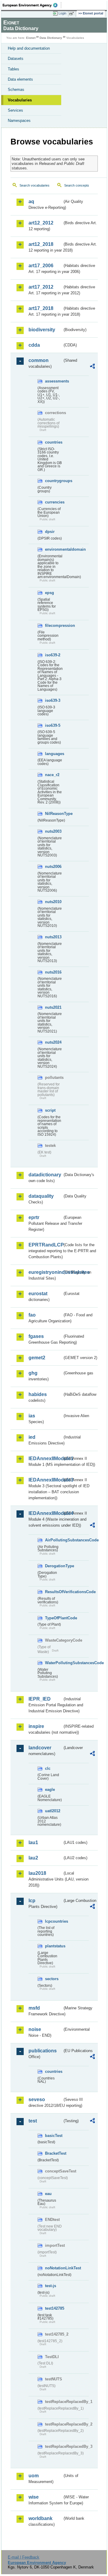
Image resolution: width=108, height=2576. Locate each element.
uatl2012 (53, 1811)
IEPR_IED (40, 1699)
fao (32, 1315)
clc (48, 1768)
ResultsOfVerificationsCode (54, 1592)
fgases (36, 1336)
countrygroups (54, 481)
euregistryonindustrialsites (45, 1272)
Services (15, 110)
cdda (34, 345)
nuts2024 (53, 1042)
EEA (32, 5)
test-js (51, 2286)
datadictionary (45, 1175)
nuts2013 (53, 937)
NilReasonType (54, 814)
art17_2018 (41, 308)
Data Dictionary (51, 38)
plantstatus (54, 1946)
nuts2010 (53, 902)
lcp (32, 1901)
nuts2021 (53, 1007)
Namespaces (19, 121)
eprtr (34, 1217)
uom (34, 2476)
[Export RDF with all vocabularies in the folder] (92, 367)
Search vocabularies (34, 185)
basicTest (54, 2136)
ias (32, 1416)
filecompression (54, 625)
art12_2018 (41, 244)
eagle (50, 1790)
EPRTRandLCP (45, 1245)
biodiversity (42, 330)
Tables (13, 69)
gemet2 (37, 1358)
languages (54, 754)
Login (62, 13)
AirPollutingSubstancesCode (54, 1540)
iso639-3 (53, 700)
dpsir (50, 532)
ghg (33, 1373)
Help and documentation (29, 48)
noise (35, 2029)
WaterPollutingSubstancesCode (54, 1663)
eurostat (38, 1294)
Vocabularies (20, 100)
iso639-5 (53, 725)
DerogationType (54, 1566)
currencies (54, 502)
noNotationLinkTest (54, 2268)
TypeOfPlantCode (54, 1618)
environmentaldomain (54, 549)
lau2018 (37, 1873)
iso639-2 (53, 655)
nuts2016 (53, 972)
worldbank (40, 2518)
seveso (37, 2099)
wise (34, 2497)
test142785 (54, 2308)
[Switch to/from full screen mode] (73, 14)
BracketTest (54, 2153)
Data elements (20, 79)
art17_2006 (41, 266)
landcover (40, 1748)
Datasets (16, 59)
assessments (54, 381)
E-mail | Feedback (24, 2557)
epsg (49, 593)
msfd (34, 2008)
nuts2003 (53, 831)
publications (43, 2051)
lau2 (33, 1858)
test (33, 2121)
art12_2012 (41, 223)
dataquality (41, 1196)
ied (32, 1437)
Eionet (31, 38)
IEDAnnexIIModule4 (45, 1513)
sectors (52, 1979)
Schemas (16, 90)
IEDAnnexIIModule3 (45, 1480)
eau (48, 2194)
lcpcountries (54, 1921)
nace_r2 (52, 775)
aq (31, 201)
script (50, 1110)
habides (38, 1394)
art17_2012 (41, 287)
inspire (36, 1726)
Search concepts (77, 185)
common (39, 360)
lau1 (33, 1842)
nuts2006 (53, 867)
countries (54, 442)
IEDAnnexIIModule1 (45, 1458)
